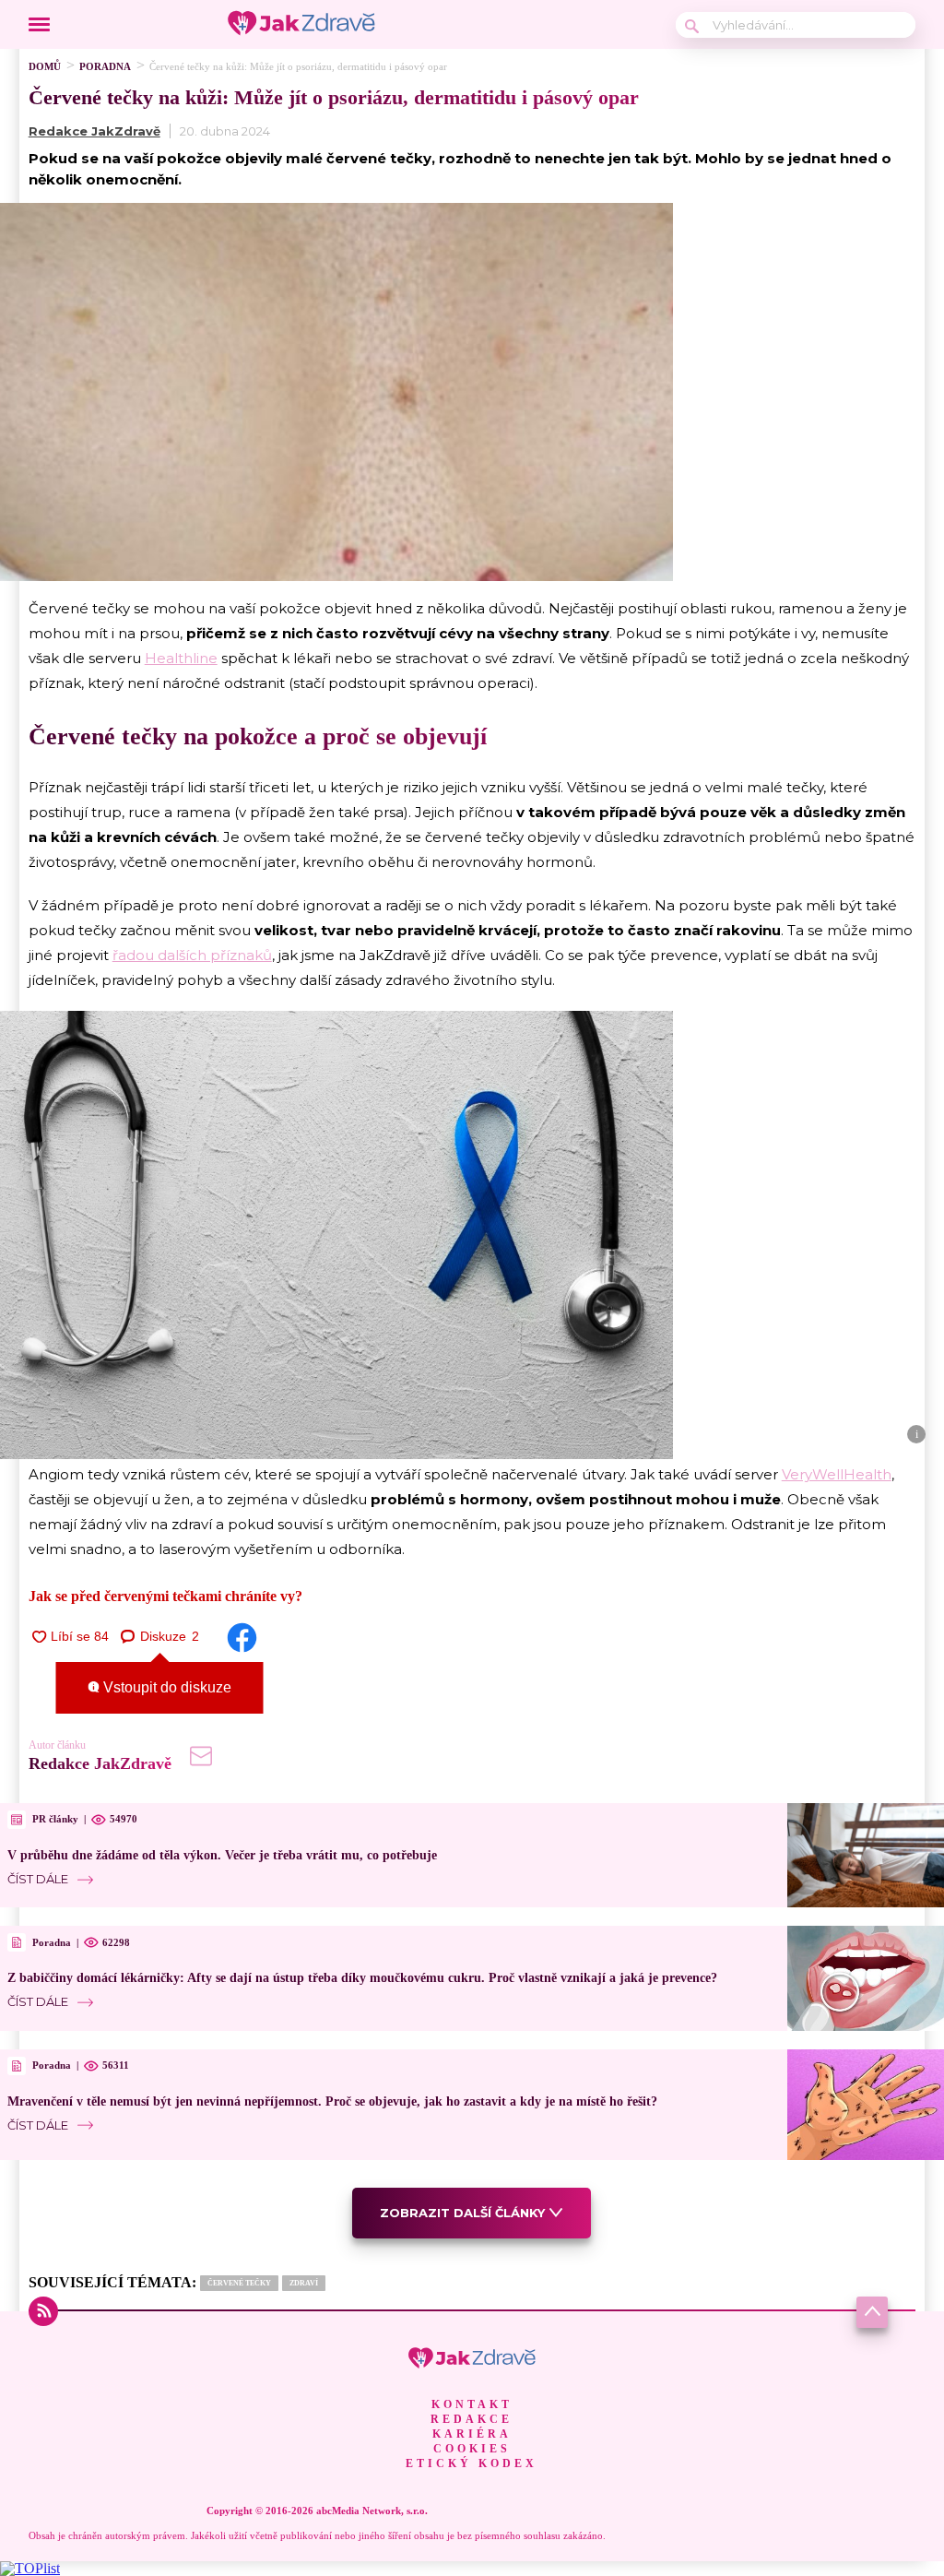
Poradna (105, 66)
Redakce (472, 2419)
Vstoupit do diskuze (165, 1687)
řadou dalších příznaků (192, 955)
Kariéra (472, 2434)
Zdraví (304, 2283)
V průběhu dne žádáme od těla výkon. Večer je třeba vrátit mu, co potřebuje (222, 1855)
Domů (45, 66)
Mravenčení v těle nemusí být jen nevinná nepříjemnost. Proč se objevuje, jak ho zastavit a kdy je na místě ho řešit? (332, 2101)
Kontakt (472, 2404)
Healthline (181, 658)
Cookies (472, 2449)
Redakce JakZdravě (94, 131)
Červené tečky (239, 2283)
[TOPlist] (30, 2568)
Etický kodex (472, 2463)
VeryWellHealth (837, 1474)
